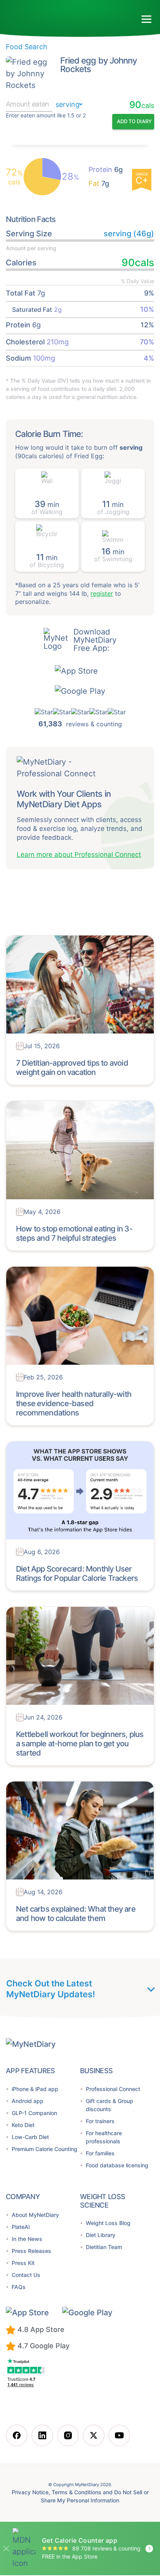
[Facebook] (17, 2436)
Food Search (26, 47)
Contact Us (27, 2275)
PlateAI (21, 2227)
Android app (28, 2101)
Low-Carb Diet (31, 2137)
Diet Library (101, 2227)
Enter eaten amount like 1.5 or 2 (46, 116)
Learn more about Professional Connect (78, 855)
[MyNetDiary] (50, 16)
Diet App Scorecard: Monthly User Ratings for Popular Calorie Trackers (75, 1574)
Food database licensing (119, 2166)
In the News (28, 2239)
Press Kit (23, 2263)
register (89, 602)
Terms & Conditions (76, 2493)
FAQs (18, 2287)
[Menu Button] (147, 19)
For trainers (101, 2121)
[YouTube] (119, 2436)
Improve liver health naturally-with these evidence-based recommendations (71, 1404)
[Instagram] (68, 2436)
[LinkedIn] (42, 2436)
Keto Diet (24, 2125)
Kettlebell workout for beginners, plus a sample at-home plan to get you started (78, 1744)
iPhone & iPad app (37, 2089)
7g (99, 184)
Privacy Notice (27, 2493)
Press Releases (33, 2251)
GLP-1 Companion (36, 2113)
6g (105, 170)
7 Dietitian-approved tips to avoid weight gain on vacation (70, 1068)
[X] (94, 2436)
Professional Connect (115, 2089)
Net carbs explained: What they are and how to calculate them (74, 1914)
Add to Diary (134, 122)
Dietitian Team (106, 2239)
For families (102, 2154)
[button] (80, 671)
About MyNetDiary (36, 2215)
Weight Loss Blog (109, 2215)
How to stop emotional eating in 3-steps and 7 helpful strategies (72, 1234)
